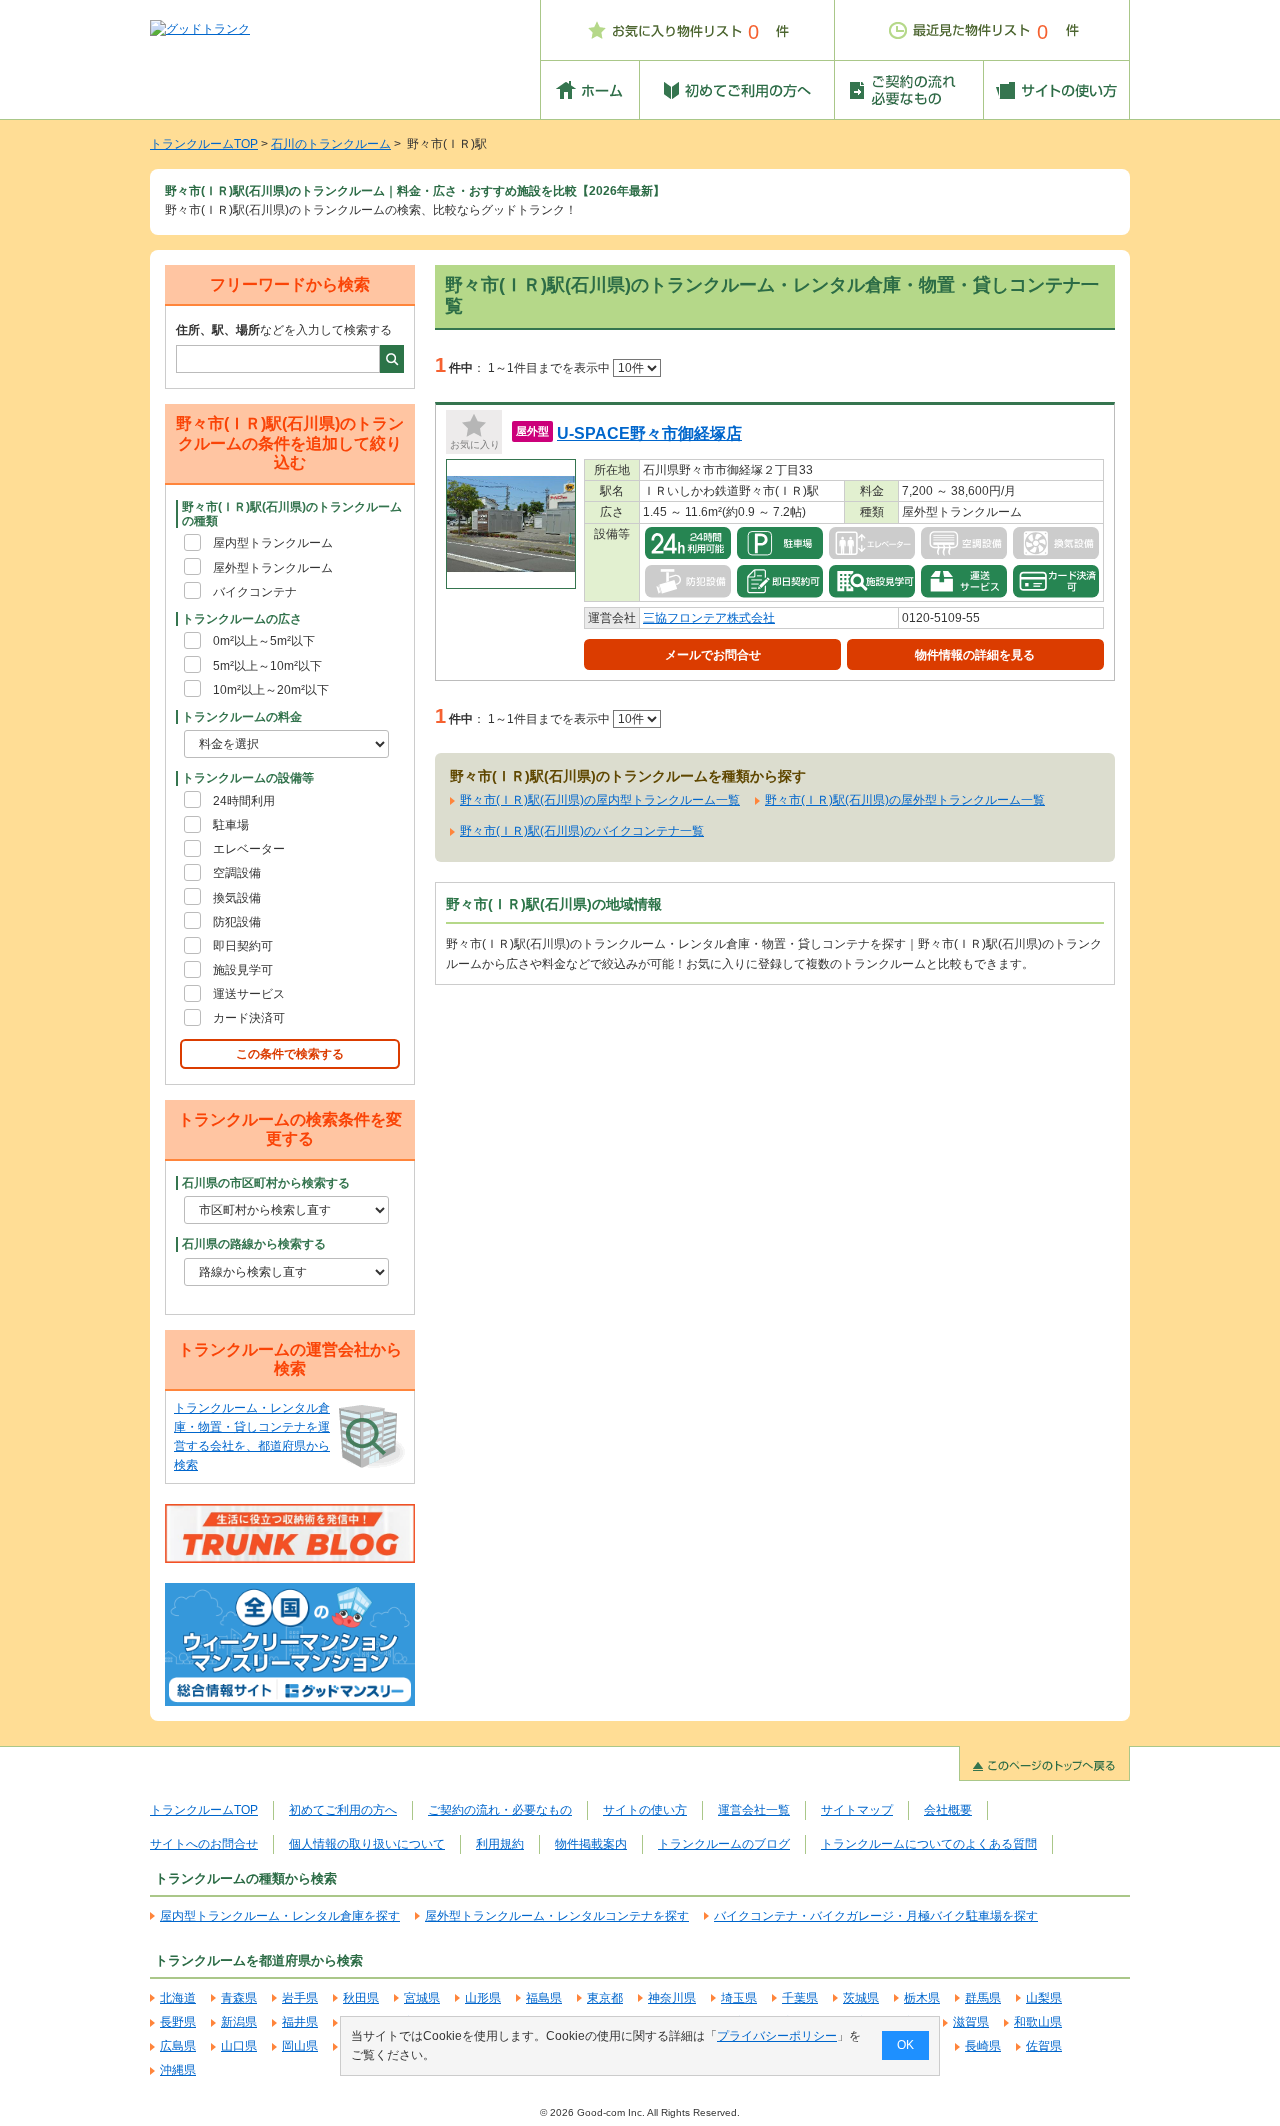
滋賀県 (971, 2022)
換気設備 (237, 898)
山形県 (483, 1998)
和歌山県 (1038, 2022)
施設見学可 (243, 970)
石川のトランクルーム (331, 144)
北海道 (178, 1998)
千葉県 (800, 1998)
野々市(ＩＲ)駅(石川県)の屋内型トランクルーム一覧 (600, 800)
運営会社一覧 (754, 1810)
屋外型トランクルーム (273, 568)
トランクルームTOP (204, 144)
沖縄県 (178, 2070)
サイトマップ (857, 1810)
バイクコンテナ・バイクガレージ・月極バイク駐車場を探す (876, 1916)
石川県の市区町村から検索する (266, 1183)
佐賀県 (1044, 2046)
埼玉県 (739, 1998)
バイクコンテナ (255, 592)
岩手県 (300, 1998)
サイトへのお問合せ (204, 1844)
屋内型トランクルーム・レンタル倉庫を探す (280, 1916)
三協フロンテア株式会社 (709, 618)
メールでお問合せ (713, 655)
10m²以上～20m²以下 (271, 690)
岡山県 (300, 2046)
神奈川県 (672, 1998)
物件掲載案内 (591, 1844)
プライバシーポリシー (777, 2036)
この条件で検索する (290, 1054)
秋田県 (361, 1998)
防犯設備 (237, 922)
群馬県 (983, 1998)
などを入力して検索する (284, 330)
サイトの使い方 (645, 1810)
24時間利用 (244, 801)
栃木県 (922, 1998)
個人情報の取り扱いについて (367, 1844)
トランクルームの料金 (242, 717)
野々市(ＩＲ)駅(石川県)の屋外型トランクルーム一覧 (905, 800)
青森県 (239, 1998)
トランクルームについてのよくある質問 (929, 1844)
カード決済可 (249, 1018)
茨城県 (861, 1998)
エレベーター (249, 849)
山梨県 (1044, 1998)
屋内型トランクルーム (273, 543)
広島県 (178, 2046)
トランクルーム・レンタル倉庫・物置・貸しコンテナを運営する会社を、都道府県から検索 (252, 1437)
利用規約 (500, 1844)
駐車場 (231, 825)
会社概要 (948, 1810)
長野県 (178, 2022)
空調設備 (237, 873)
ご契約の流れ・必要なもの (500, 1810)
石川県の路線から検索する (254, 1244)
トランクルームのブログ (724, 1844)
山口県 (239, 2046)
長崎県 (983, 2046)
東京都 (605, 1998)
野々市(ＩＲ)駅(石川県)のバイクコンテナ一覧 (582, 831)
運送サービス (249, 994)
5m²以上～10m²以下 (267, 666)
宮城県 (422, 1998)
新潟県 (239, 2022)
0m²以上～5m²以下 (264, 641)
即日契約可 (243, 946)
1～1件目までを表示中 (550, 368)
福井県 (300, 2022)
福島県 (544, 1998)
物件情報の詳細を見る (975, 655)
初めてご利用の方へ (343, 1810)
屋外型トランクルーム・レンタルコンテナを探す (557, 1916)
